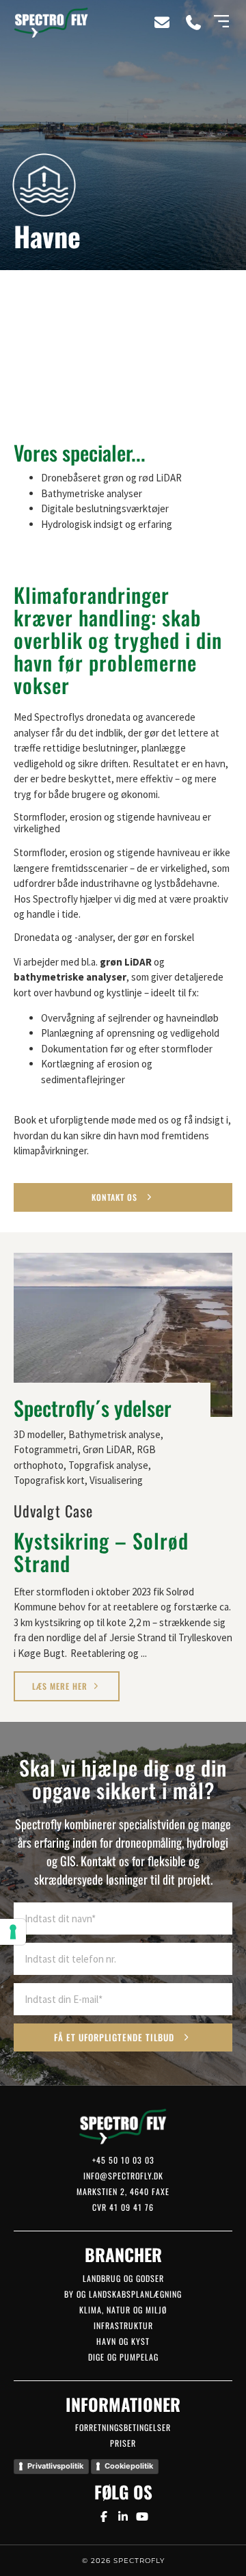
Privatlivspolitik (55, 2466)
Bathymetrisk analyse (114, 1434)
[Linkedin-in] (123, 2517)
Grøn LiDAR (107, 1449)
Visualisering (116, 1480)
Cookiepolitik (129, 2466)
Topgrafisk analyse (108, 1465)
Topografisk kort (49, 1480)
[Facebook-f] (103, 2517)
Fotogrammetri (46, 1449)
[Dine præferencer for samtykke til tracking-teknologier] (13, 1932)
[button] (221, 22)
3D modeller (39, 1434)
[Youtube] (142, 2517)
